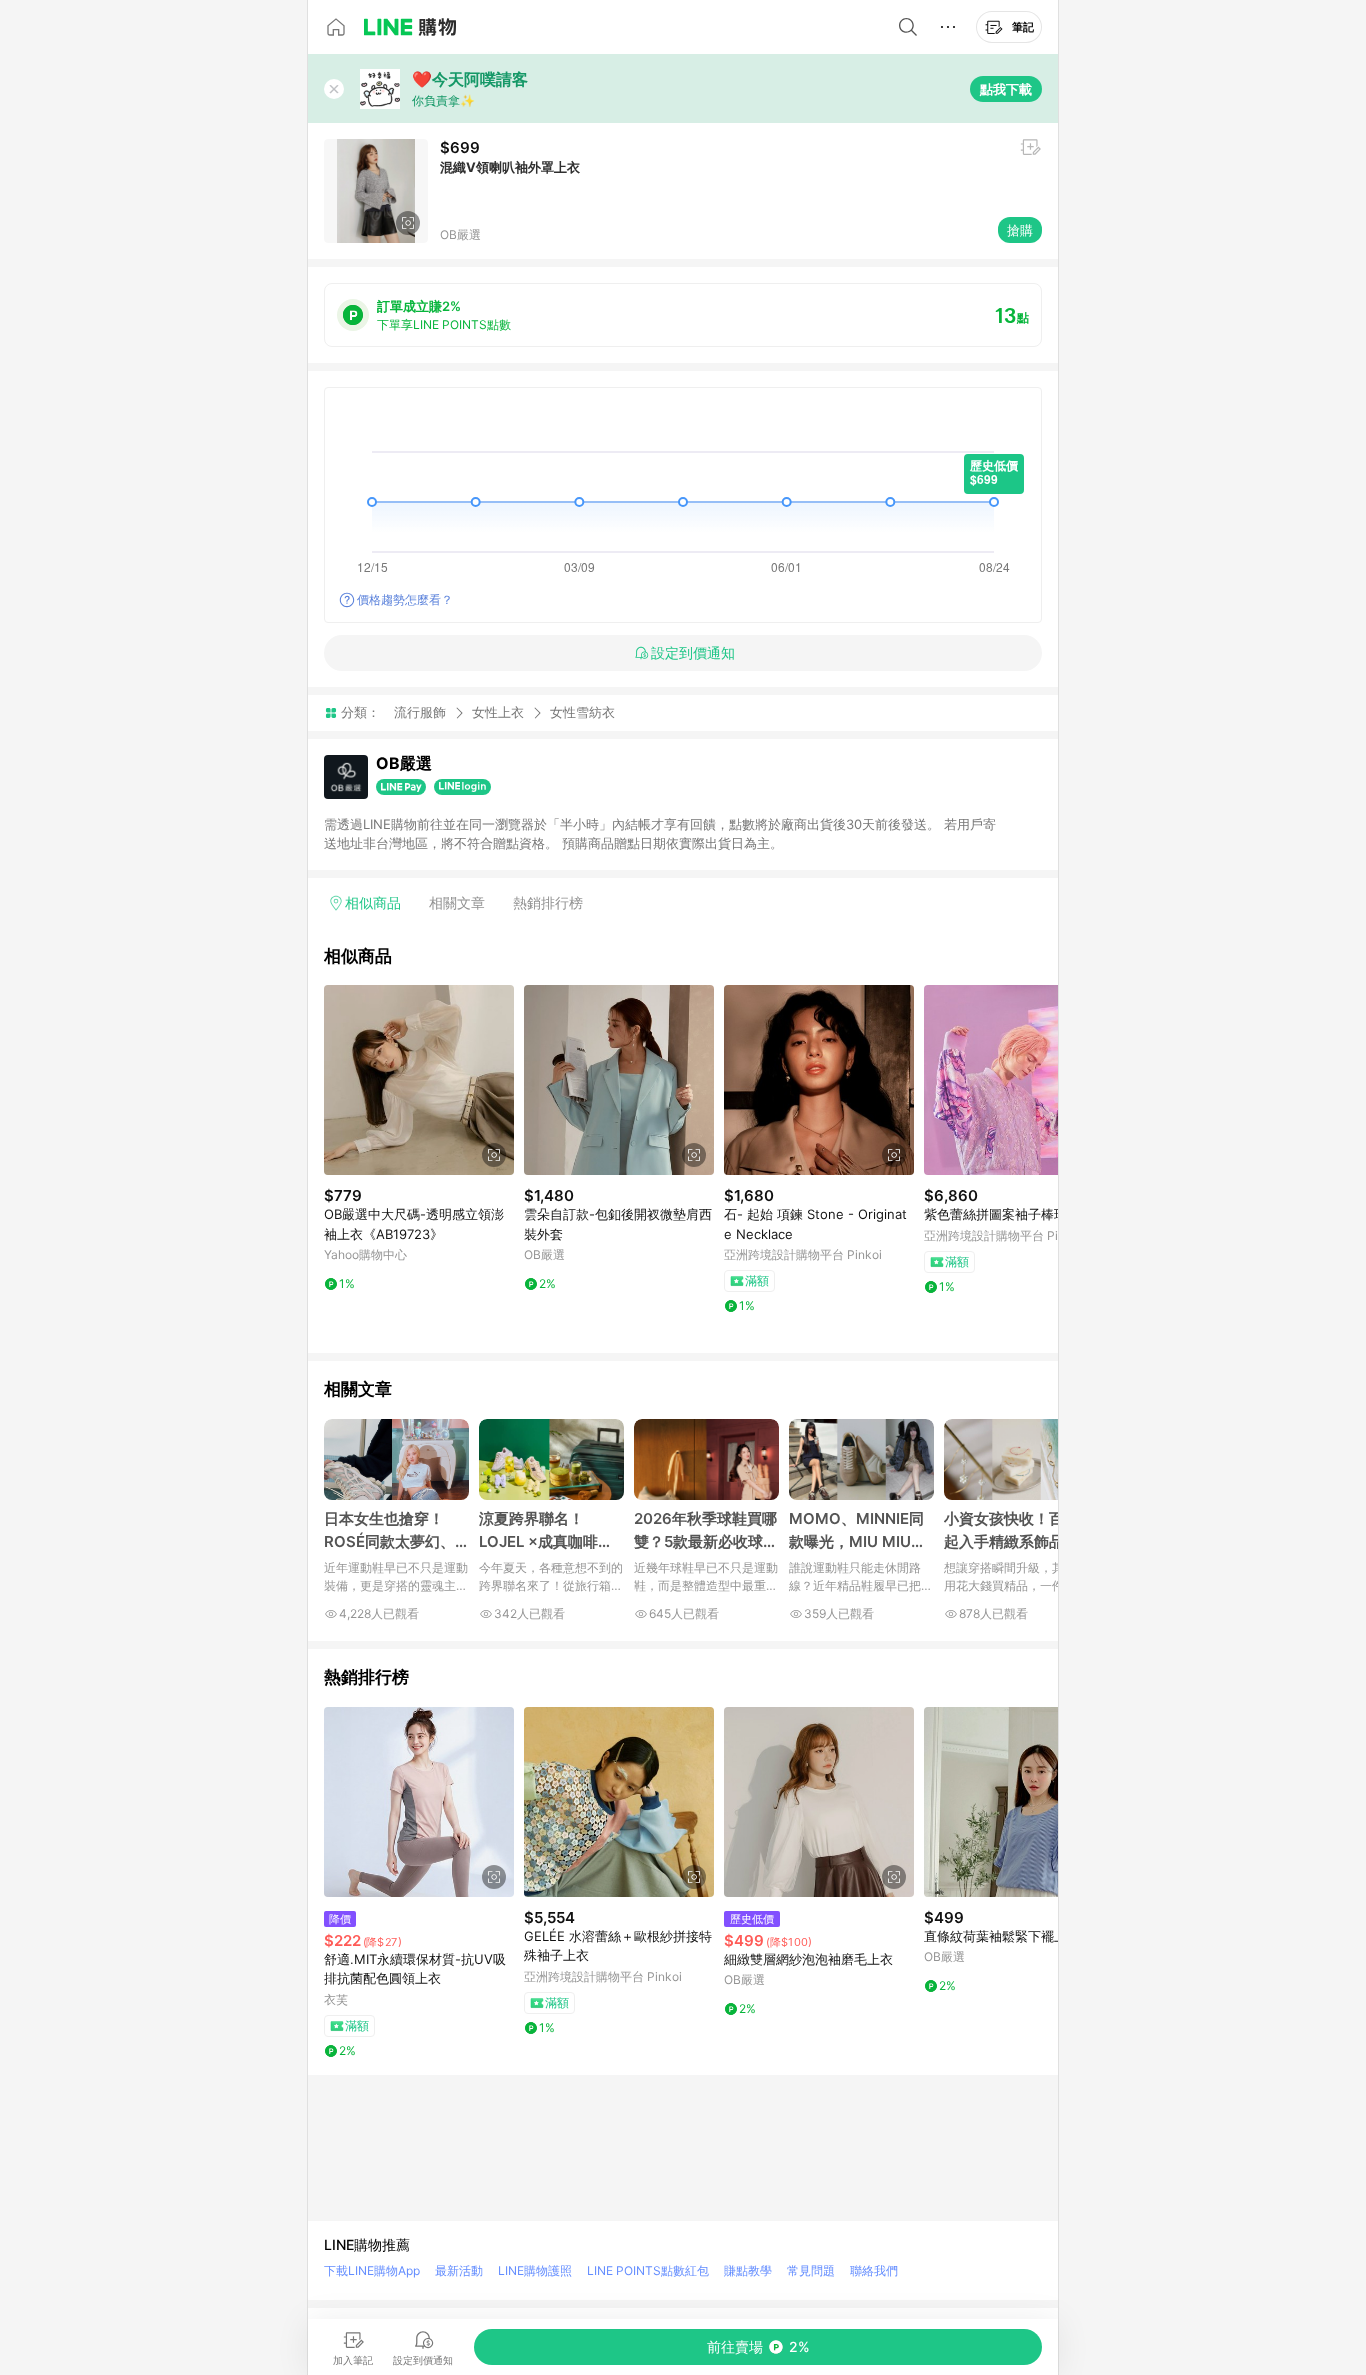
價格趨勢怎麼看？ (405, 599)
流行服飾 (420, 712)
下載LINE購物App (372, 2270)
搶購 (1020, 230)
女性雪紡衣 (582, 712)
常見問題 (811, 2270)
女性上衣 (498, 712)
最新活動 (459, 2270)
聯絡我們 (874, 2270)
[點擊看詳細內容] (419, 1080)
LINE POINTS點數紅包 (648, 2270)
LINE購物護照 (535, 2270)
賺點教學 (748, 2270)
